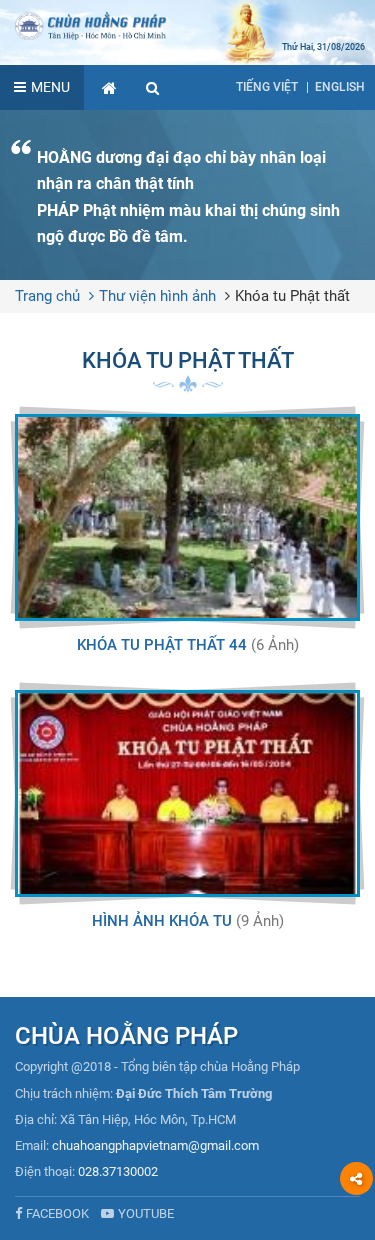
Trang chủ (47, 296)
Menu (50, 87)
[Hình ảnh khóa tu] (187, 793)
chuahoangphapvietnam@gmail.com (155, 1145)
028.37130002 (118, 1171)
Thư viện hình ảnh (157, 296)
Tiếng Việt (267, 87)
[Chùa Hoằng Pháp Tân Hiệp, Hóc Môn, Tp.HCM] (187, 25)
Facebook (57, 1213)
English (340, 87)
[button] (153, 87)
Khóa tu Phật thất (292, 296)
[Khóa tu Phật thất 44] (187, 517)
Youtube (146, 1213)
